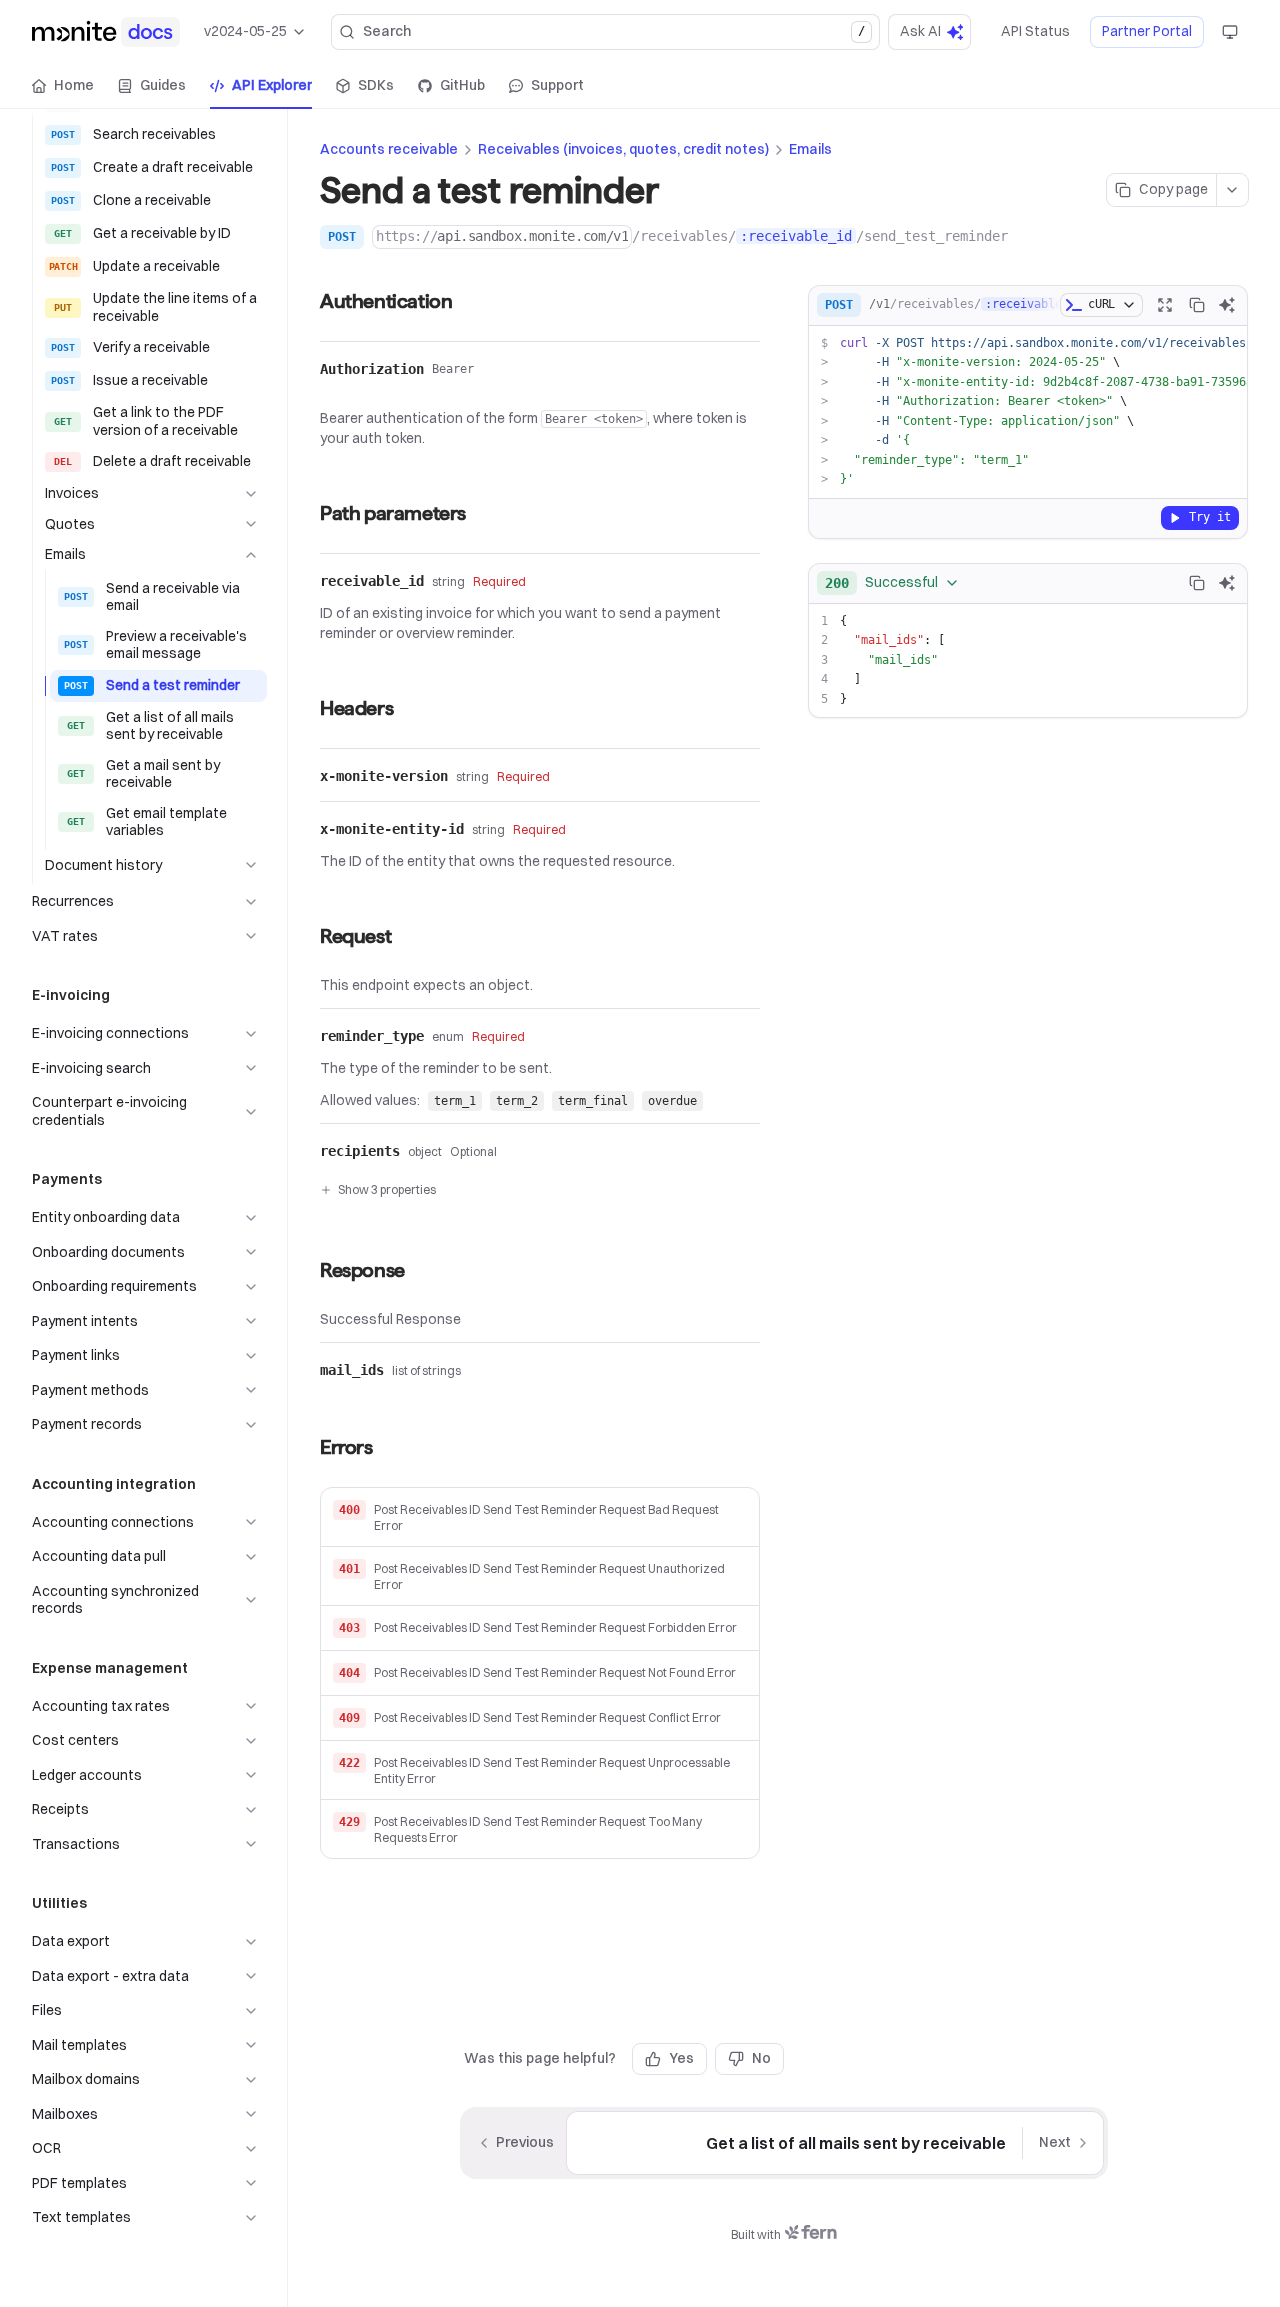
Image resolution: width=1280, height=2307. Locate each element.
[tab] (63, 86)
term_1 (455, 1101)
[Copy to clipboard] (1197, 305)
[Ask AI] (1227, 305)
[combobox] (892, 583)
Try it (1210, 517)
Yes (681, 2058)
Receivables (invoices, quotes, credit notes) (623, 149)
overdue (672, 1101)
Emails (810, 149)
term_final (593, 1101)
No (761, 2058)
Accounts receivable (389, 149)
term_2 (517, 1101)
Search (613, 31)
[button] (540, 1517)
